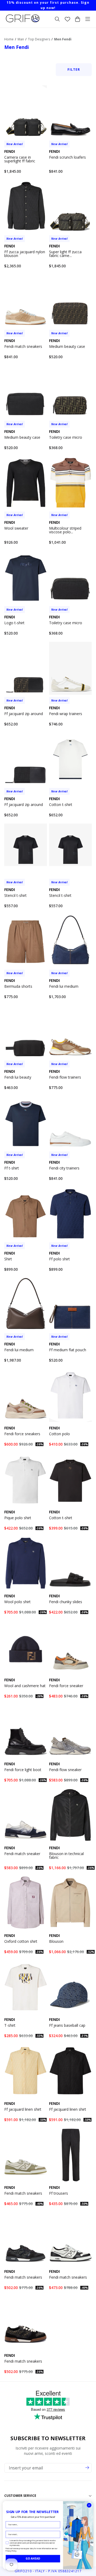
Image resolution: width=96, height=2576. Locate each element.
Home (9, 39)
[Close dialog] (89, 2505)
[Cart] (78, 19)
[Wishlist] (67, 19)
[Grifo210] (23, 22)
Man (21, 39)
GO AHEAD (33, 2558)
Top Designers (39, 39)
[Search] (57, 19)
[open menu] (88, 19)
